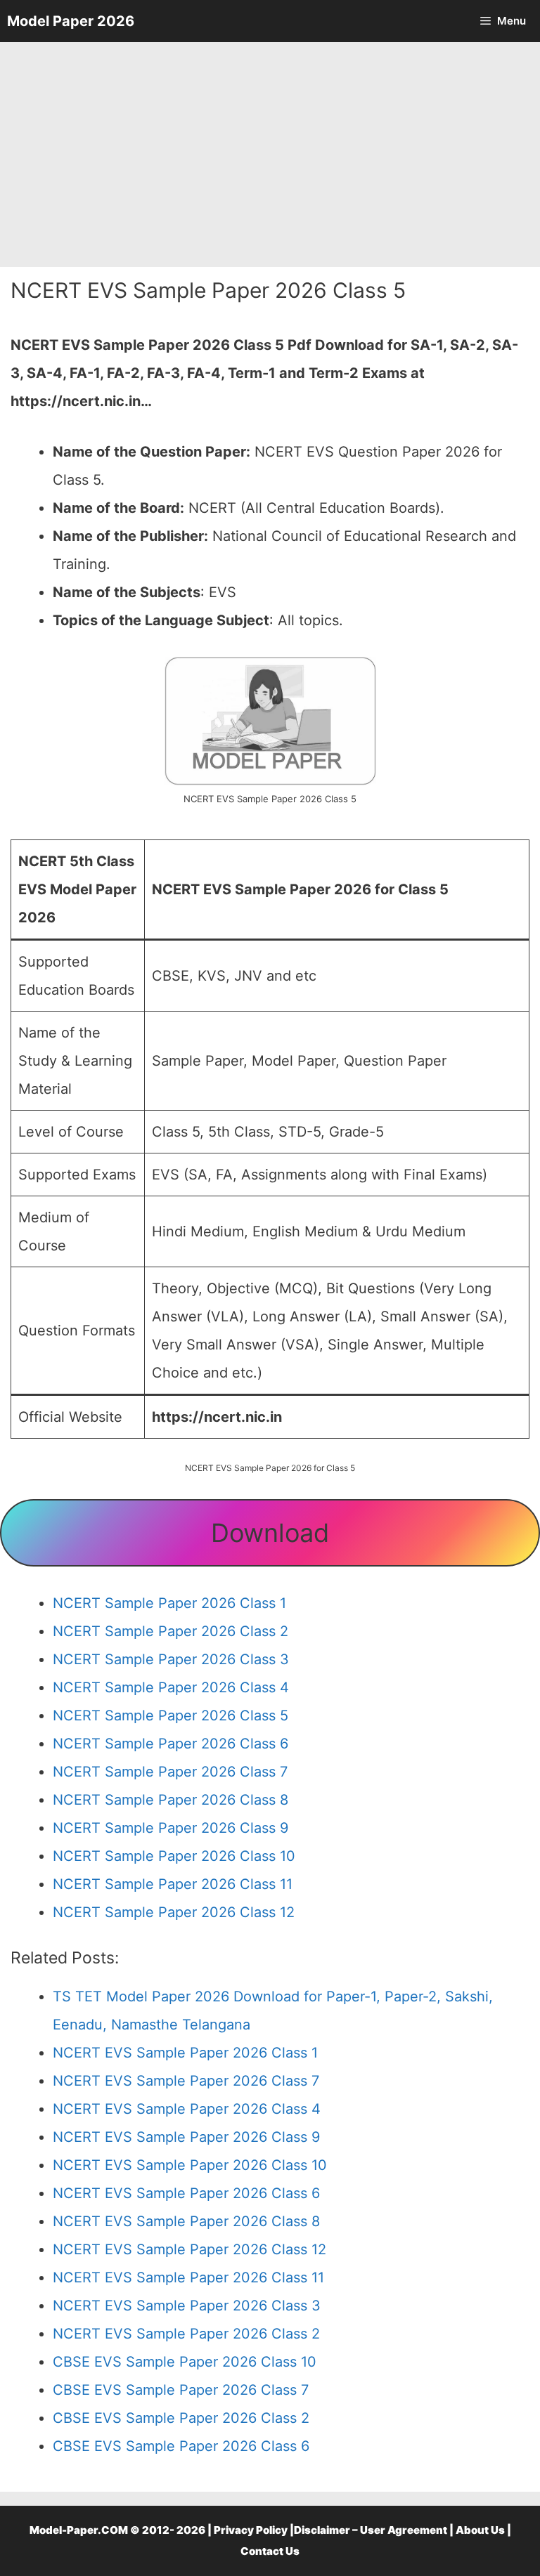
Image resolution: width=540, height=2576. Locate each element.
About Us (480, 2530)
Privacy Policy (251, 2530)
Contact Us (270, 2551)
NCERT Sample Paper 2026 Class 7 (170, 1772)
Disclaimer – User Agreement (371, 2530)
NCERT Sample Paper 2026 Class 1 (169, 1603)
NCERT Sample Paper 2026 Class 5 (171, 1715)
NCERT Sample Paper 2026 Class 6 (171, 1744)
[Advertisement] (270, 155)
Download (270, 1533)
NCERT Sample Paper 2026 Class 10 (174, 1856)
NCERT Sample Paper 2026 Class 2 (171, 1631)
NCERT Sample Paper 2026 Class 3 (171, 1659)
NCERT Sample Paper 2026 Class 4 (171, 1687)
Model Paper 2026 (71, 21)
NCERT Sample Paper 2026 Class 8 (171, 1800)
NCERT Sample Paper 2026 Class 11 (173, 1884)
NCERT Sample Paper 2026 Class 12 (174, 1912)
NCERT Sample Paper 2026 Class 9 (171, 1828)
